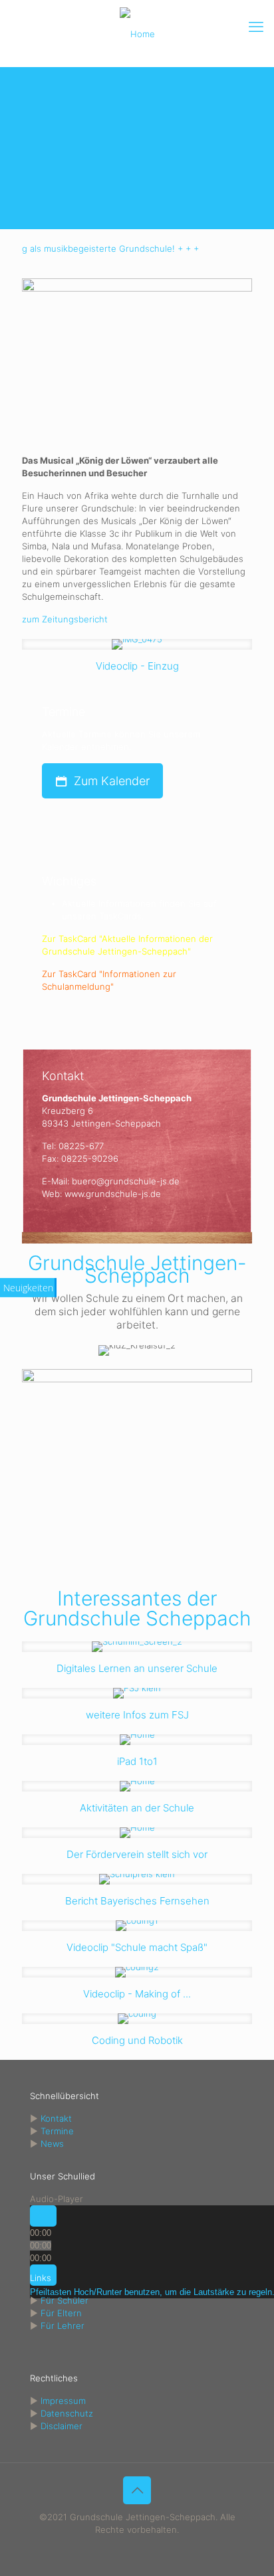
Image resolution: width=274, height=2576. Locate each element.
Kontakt (56, 2118)
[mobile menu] (256, 27)
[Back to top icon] (137, 2490)
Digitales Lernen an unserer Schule (137, 1668)
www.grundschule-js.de (113, 1194)
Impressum (63, 2401)
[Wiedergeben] (43, 2216)
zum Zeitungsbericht (65, 619)
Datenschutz (67, 2413)
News (52, 2144)
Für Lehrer (63, 2326)
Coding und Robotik (137, 2040)
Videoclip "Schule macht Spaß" (137, 1947)
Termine (57, 2131)
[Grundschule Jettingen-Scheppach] (137, 33)
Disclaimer (62, 2426)
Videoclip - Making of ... (137, 1994)
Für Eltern (61, 2313)
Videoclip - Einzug (137, 666)
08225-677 (81, 1146)
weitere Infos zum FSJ (137, 1715)
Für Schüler (65, 2300)
